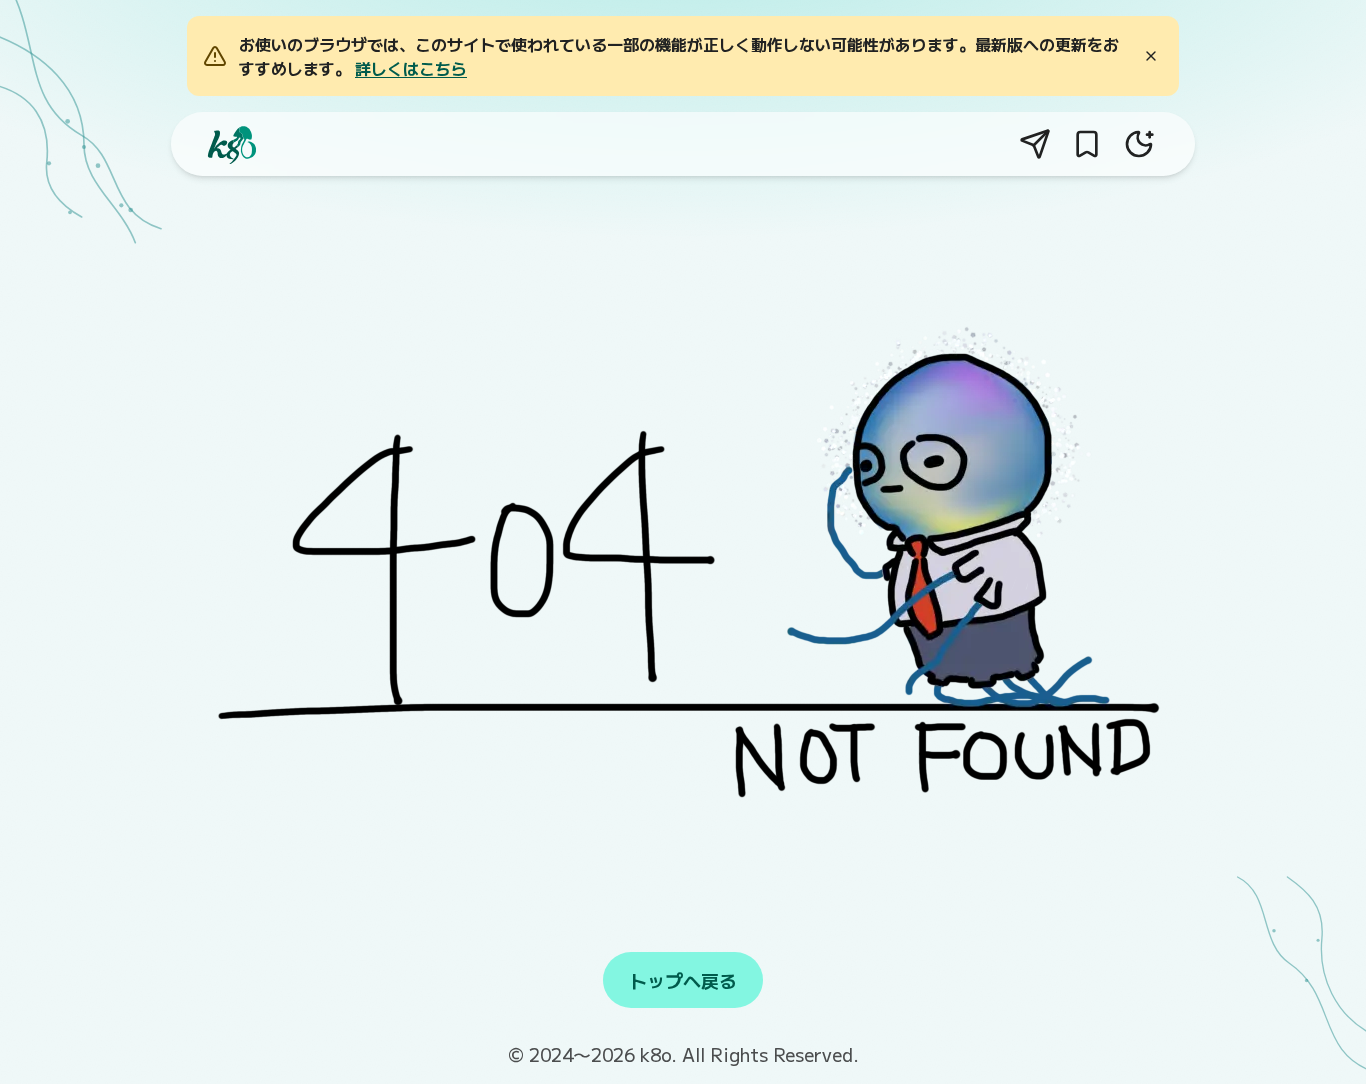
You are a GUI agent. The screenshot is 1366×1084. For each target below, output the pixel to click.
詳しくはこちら (411, 68)
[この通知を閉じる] (1151, 56)
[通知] (1087, 144)
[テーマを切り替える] (1139, 144)
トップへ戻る (683, 980)
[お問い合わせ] (1035, 144)
